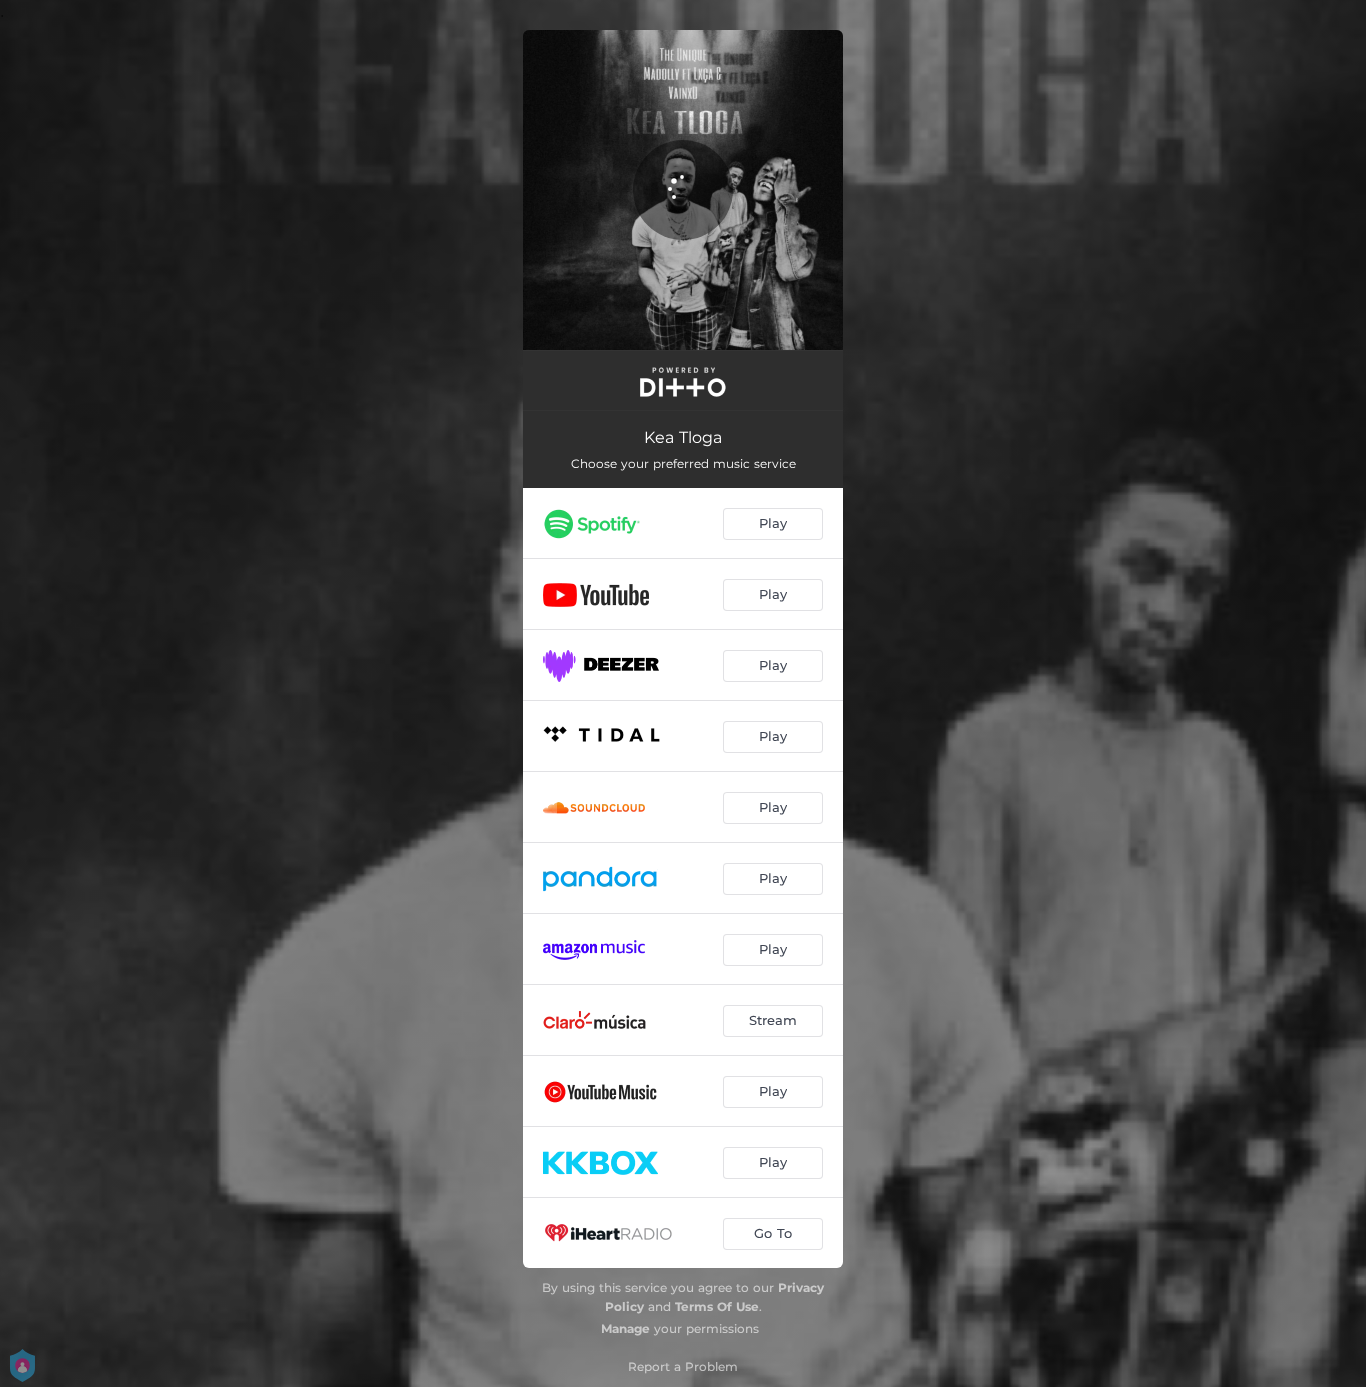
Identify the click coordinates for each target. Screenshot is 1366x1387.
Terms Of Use (717, 1306)
